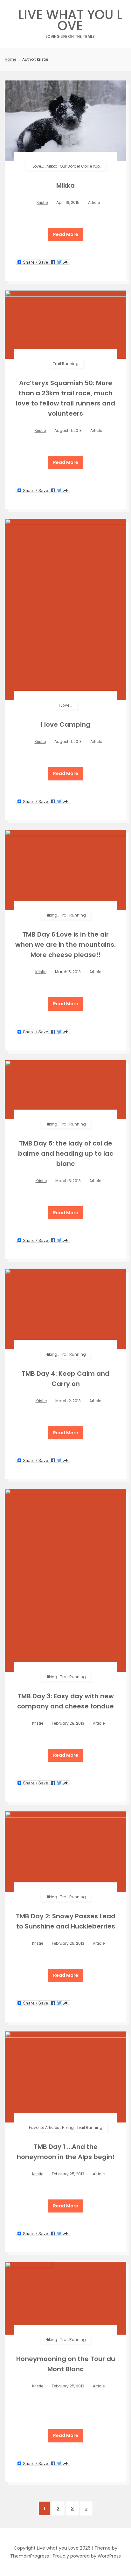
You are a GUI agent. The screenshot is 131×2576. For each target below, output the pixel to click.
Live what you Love (70, 22)
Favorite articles (44, 2127)
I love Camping (66, 724)
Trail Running (66, 364)
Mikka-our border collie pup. (74, 166)
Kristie (42, 202)
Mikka (65, 185)
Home (10, 59)
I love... (37, 166)
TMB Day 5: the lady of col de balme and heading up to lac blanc (66, 1153)
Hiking (51, 915)
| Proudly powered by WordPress (86, 2556)
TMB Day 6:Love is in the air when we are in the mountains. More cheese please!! (65, 945)
